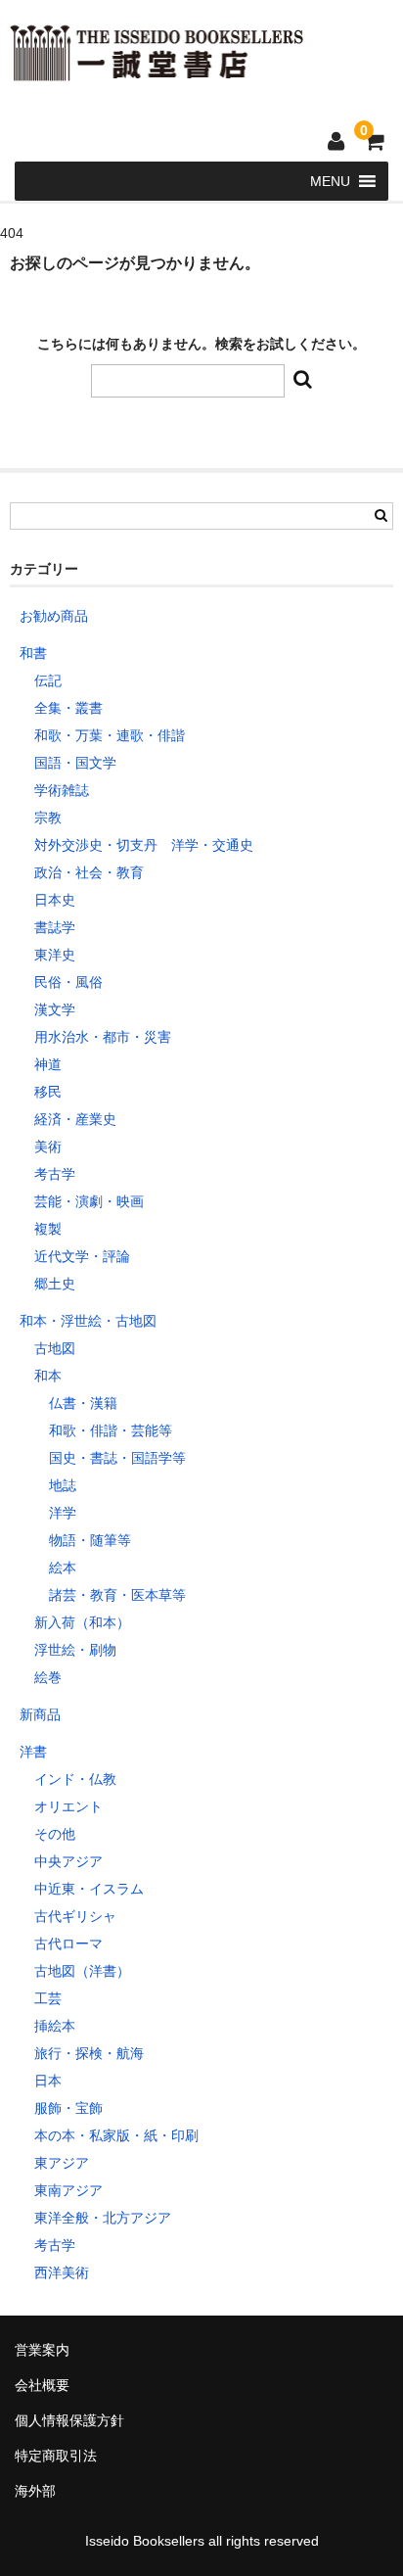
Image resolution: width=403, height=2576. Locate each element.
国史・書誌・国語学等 (117, 1458)
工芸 (48, 1998)
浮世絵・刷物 (75, 1650)
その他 (55, 1834)
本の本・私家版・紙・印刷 (116, 2135)
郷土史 (55, 1284)
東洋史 (55, 955)
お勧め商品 (54, 616)
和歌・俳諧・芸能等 (111, 1430)
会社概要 (42, 2385)
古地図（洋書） (82, 1971)
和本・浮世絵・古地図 (88, 1321)
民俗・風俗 (68, 982)
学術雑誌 (62, 790)
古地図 (55, 1348)
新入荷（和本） (82, 1622)
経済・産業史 (75, 1119)
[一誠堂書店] (157, 69)
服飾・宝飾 (68, 2108)
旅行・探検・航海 (89, 2053)
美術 (48, 1147)
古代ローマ (68, 1944)
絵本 (63, 1568)
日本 (48, 2081)
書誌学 (55, 927)
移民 (48, 1092)
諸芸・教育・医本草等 (117, 1595)
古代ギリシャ (75, 1916)
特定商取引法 (56, 2456)
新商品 (40, 1714)
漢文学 (55, 1009)
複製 (48, 1229)
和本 (48, 1376)
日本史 (55, 900)
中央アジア (68, 1861)
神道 (48, 1064)
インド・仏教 (75, 1779)
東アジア (62, 2163)
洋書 (33, 1752)
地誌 (63, 1485)
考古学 (55, 1174)
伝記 (48, 680)
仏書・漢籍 (83, 1403)
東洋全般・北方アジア (103, 2218)
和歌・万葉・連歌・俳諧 (110, 735)
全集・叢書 (68, 708)
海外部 (35, 2491)
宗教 (48, 818)
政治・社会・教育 (89, 872)
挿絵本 (55, 2026)
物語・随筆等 (90, 1540)
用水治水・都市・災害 (103, 1037)
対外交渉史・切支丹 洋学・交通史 (144, 845)
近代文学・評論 (82, 1256)
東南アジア (68, 2190)
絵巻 (48, 1677)
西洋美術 (62, 2272)
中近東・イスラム (89, 1889)
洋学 (63, 1513)
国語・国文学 (75, 763)
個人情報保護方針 (69, 2420)
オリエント (68, 1806)
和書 (33, 653)
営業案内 (42, 2350)
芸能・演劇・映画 (89, 1201)
